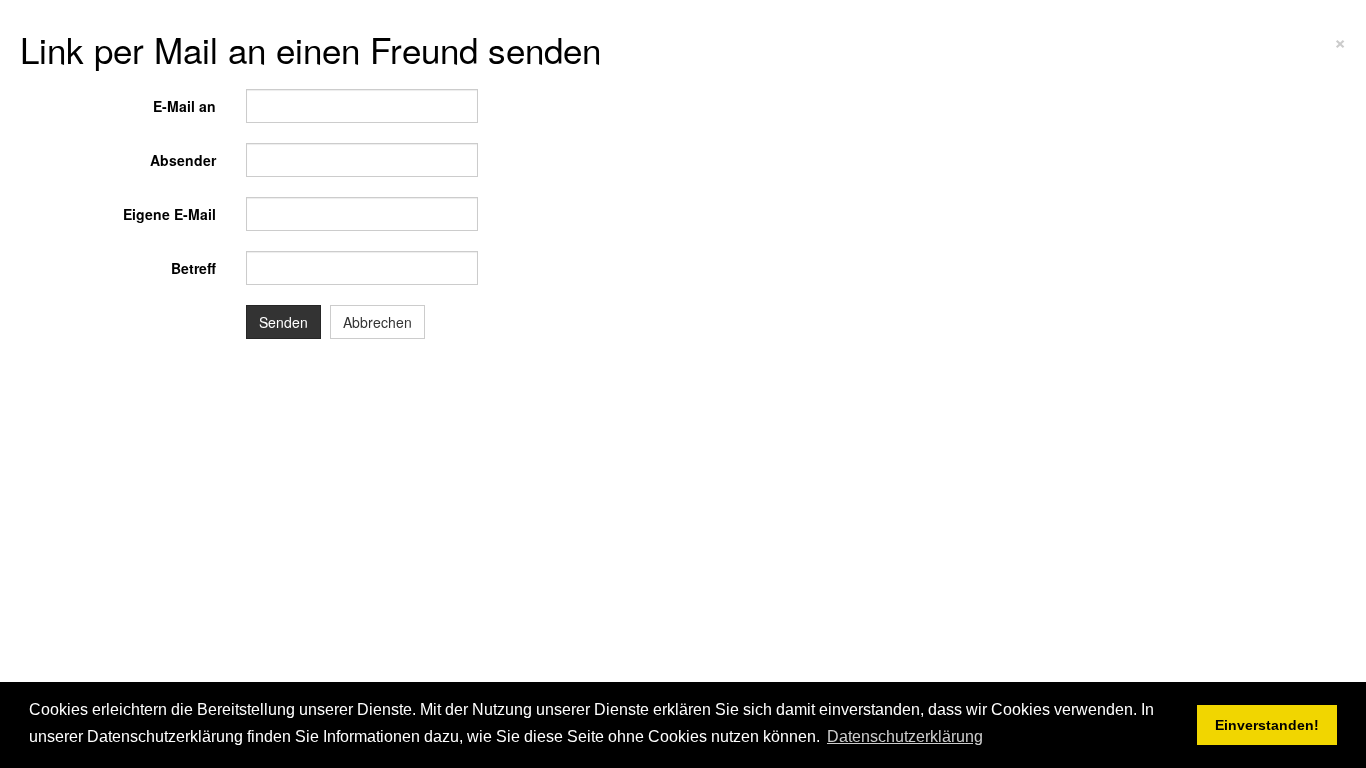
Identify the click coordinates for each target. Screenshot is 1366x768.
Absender (183, 160)
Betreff (193, 268)
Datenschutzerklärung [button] (905, 736)
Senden (283, 322)
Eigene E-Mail (169, 214)
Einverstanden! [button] (1267, 725)
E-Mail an (184, 106)
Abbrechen (377, 322)
